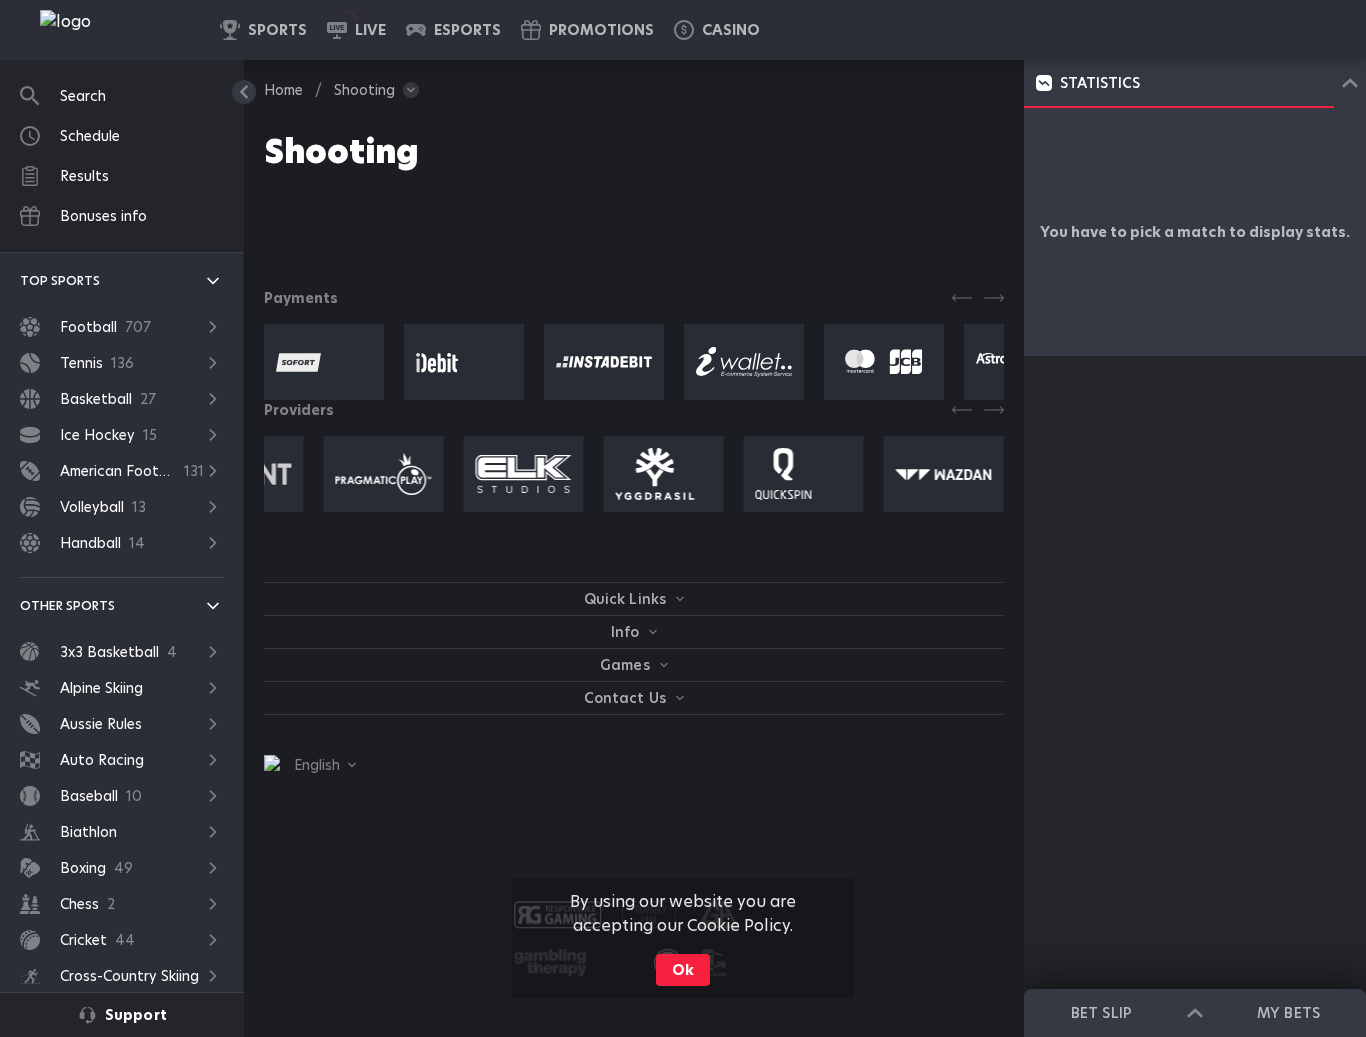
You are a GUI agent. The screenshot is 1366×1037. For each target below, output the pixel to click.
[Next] (994, 298)
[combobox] (310, 765)
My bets (1288, 1013)
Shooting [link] (364, 90)
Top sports (60, 280)
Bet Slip (1101, 1013)
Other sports (67, 605)
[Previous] (962, 298)
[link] (110, 30)
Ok (683, 970)
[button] (717, 30)
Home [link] (283, 90)
